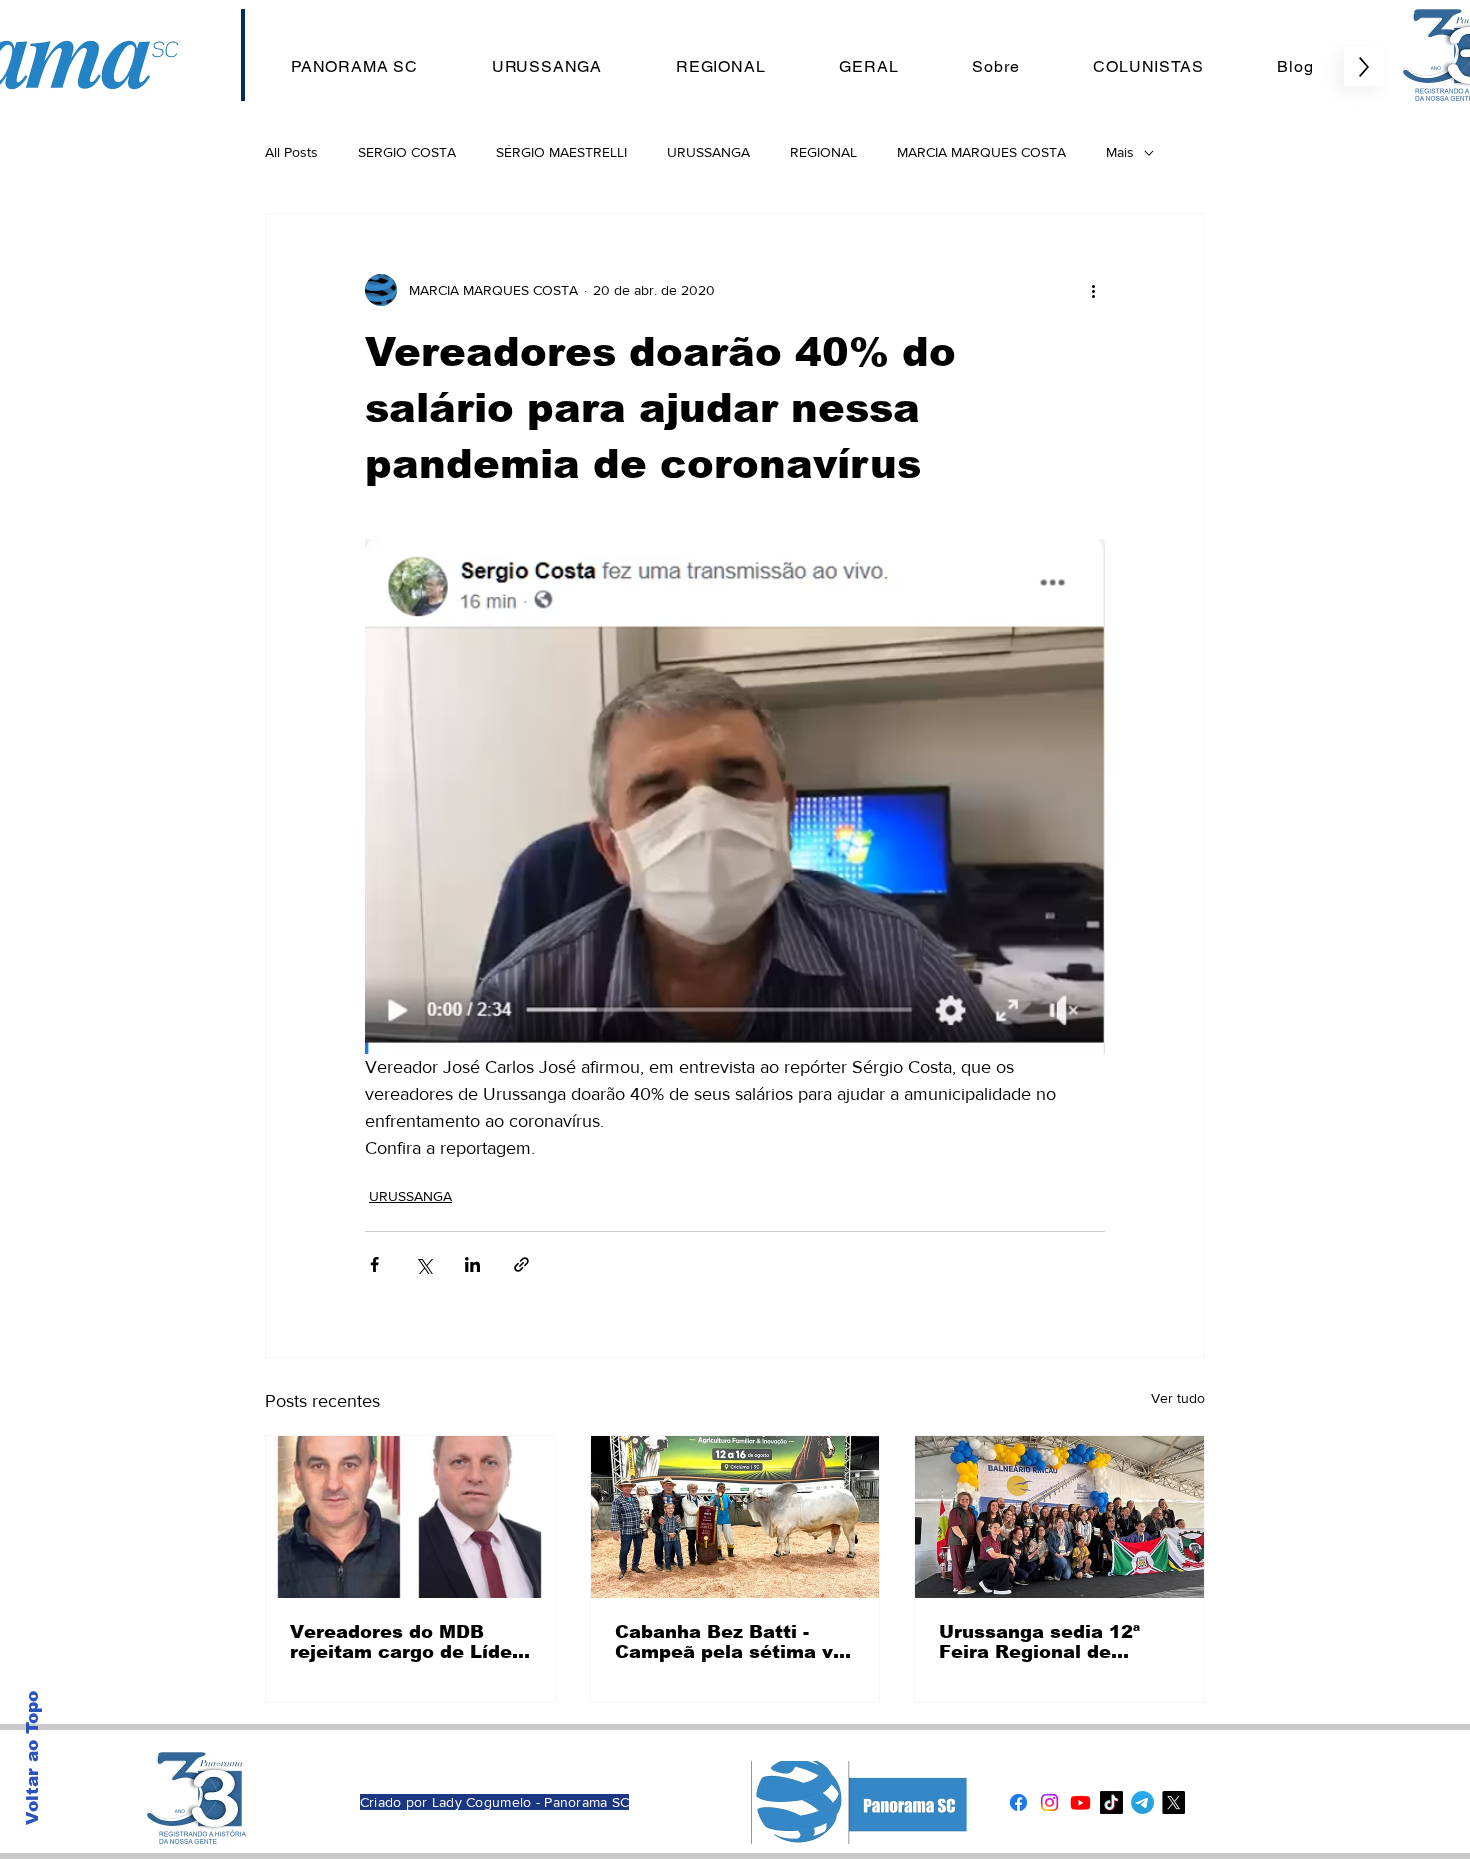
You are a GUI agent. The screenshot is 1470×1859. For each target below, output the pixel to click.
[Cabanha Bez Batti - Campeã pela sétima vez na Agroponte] (735, 1517)
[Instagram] (1049, 1802)
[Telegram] (1142, 1802)
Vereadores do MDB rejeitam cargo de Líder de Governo (405, 1642)
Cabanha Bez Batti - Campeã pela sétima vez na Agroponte (735, 1642)
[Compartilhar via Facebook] (374, 1264)
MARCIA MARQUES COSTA (981, 152)
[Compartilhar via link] (521, 1264)
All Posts (291, 152)
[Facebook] (1018, 1802)
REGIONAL (823, 152)
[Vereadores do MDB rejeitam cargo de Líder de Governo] (410, 1517)
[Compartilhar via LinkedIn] (472, 1264)
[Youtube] (1080, 1802)
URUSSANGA (708, 152)
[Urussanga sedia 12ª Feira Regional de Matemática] (1059, 1517)
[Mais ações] (1093, 290)
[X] (1173, 1802)
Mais (1120, 152)
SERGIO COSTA (407, 152)
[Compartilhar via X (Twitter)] (423, 1264)
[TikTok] (1111, 1802)
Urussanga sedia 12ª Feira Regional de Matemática (1039, 1642)
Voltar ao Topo (32, 1758)
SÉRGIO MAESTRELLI (561, 152)
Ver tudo (1178, 1398)
